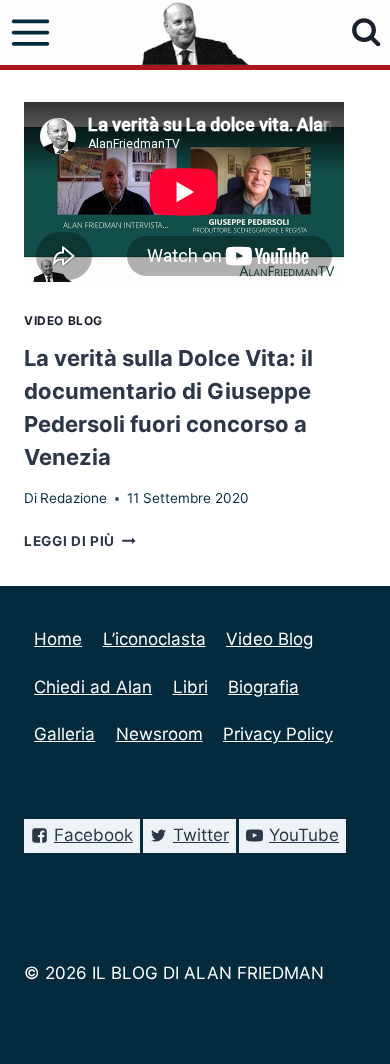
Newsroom (159, 734)
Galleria (64, 734)
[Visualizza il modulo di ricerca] (366, 32)
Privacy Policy (278, 734)
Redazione (73, 498)
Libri (190, 687)
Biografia (263, 687)
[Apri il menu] (31, 33)
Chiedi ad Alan (93, 687)
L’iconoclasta (154, 639)
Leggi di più (80, 541)
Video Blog (63, 320)
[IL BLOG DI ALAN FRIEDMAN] (195, 32)
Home (58, 639)
